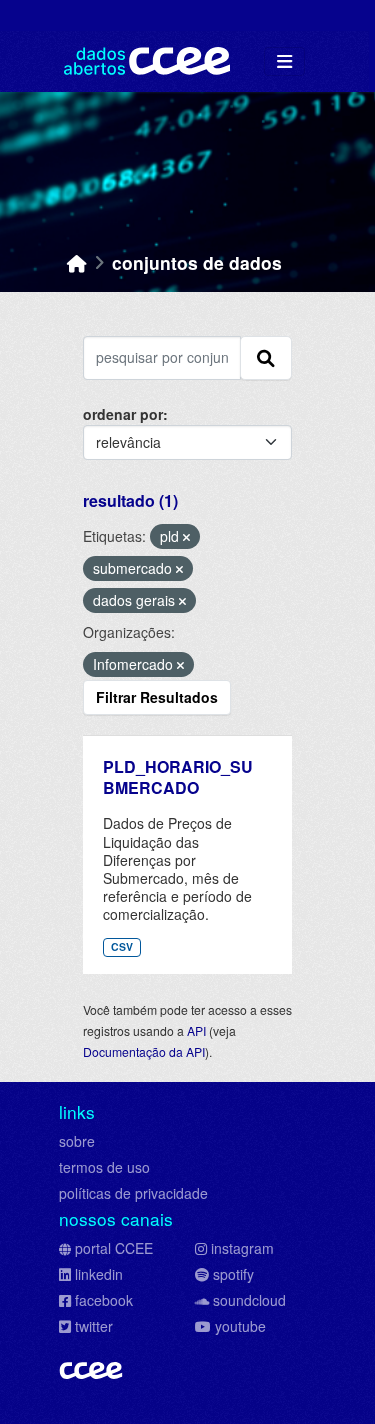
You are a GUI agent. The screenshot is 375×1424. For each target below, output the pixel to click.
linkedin (99, 1274)
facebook (104, 1300)
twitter (94, 1326)
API (196, 1030)
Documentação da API (144, 1051)
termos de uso (104, 1167)
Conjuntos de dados (197, 262)
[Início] (77, 262)
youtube (240, 1326)
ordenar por (123, 414)
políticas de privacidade (133, 1193)
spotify (233, 1274)
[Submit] (266, 358)
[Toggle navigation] (284, 61)
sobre (77, 1141)
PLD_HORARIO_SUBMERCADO (178, 777)
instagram (242, 1248)
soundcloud (249, 1300)
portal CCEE (114, 1248)
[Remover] (186, 537)
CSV (122, 946)
